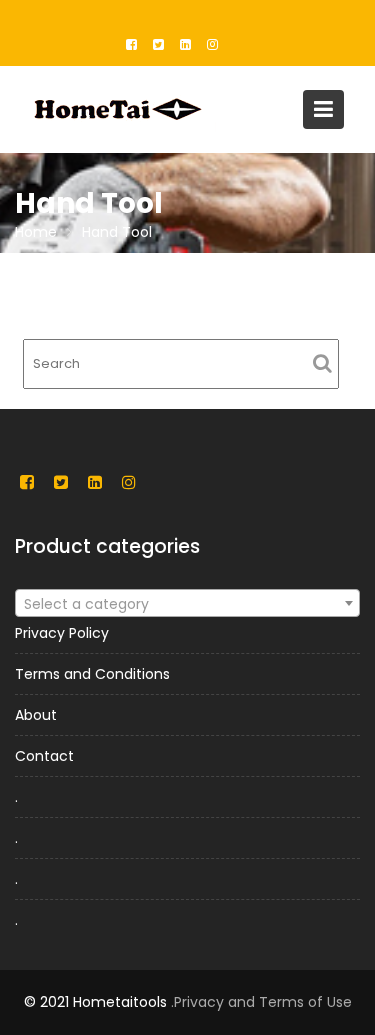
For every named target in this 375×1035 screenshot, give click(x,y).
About (36, 715)
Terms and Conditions (92, 674)
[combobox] (187, 603)
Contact (44, 756)
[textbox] (187, 604)
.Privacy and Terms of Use (261, 1002)
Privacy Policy (62, 633)
